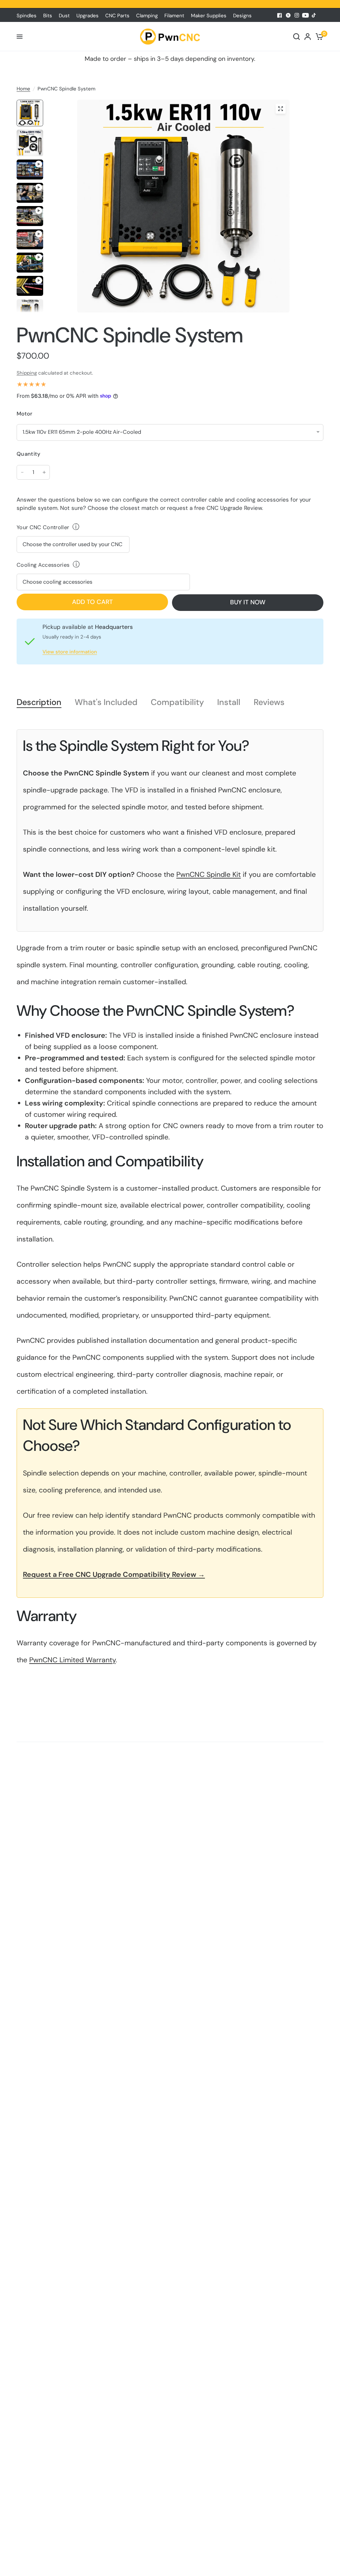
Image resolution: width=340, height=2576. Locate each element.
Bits (48, 16)
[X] (288, 15)
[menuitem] (28, 16)
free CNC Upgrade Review (228, 508)
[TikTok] (314, 15)
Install (229, 703)
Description (39, 703)
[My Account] (308, 37)
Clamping (147, 16)
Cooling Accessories (43, 565)
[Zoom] (281, 109)
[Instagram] (297, 15)
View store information (70, 652)
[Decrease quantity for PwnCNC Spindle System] (22, 472)
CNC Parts (117, 16)
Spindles (27, 16)
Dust (64, 16)
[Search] (297, 37)
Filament (174, 16)
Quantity (29, 454)
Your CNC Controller (43, 527)
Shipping (27, 373)
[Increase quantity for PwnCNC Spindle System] (44, 472)
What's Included (106, 703)
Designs (242, 16)
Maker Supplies (209, 16)
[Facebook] (280, 15)
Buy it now (248, 602)
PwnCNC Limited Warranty (72, 1660)
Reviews (269, 703)
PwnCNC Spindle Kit (209, 875)
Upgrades (87, 16)
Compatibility (177, 703)
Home (23, 89)
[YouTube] (305, 15)
